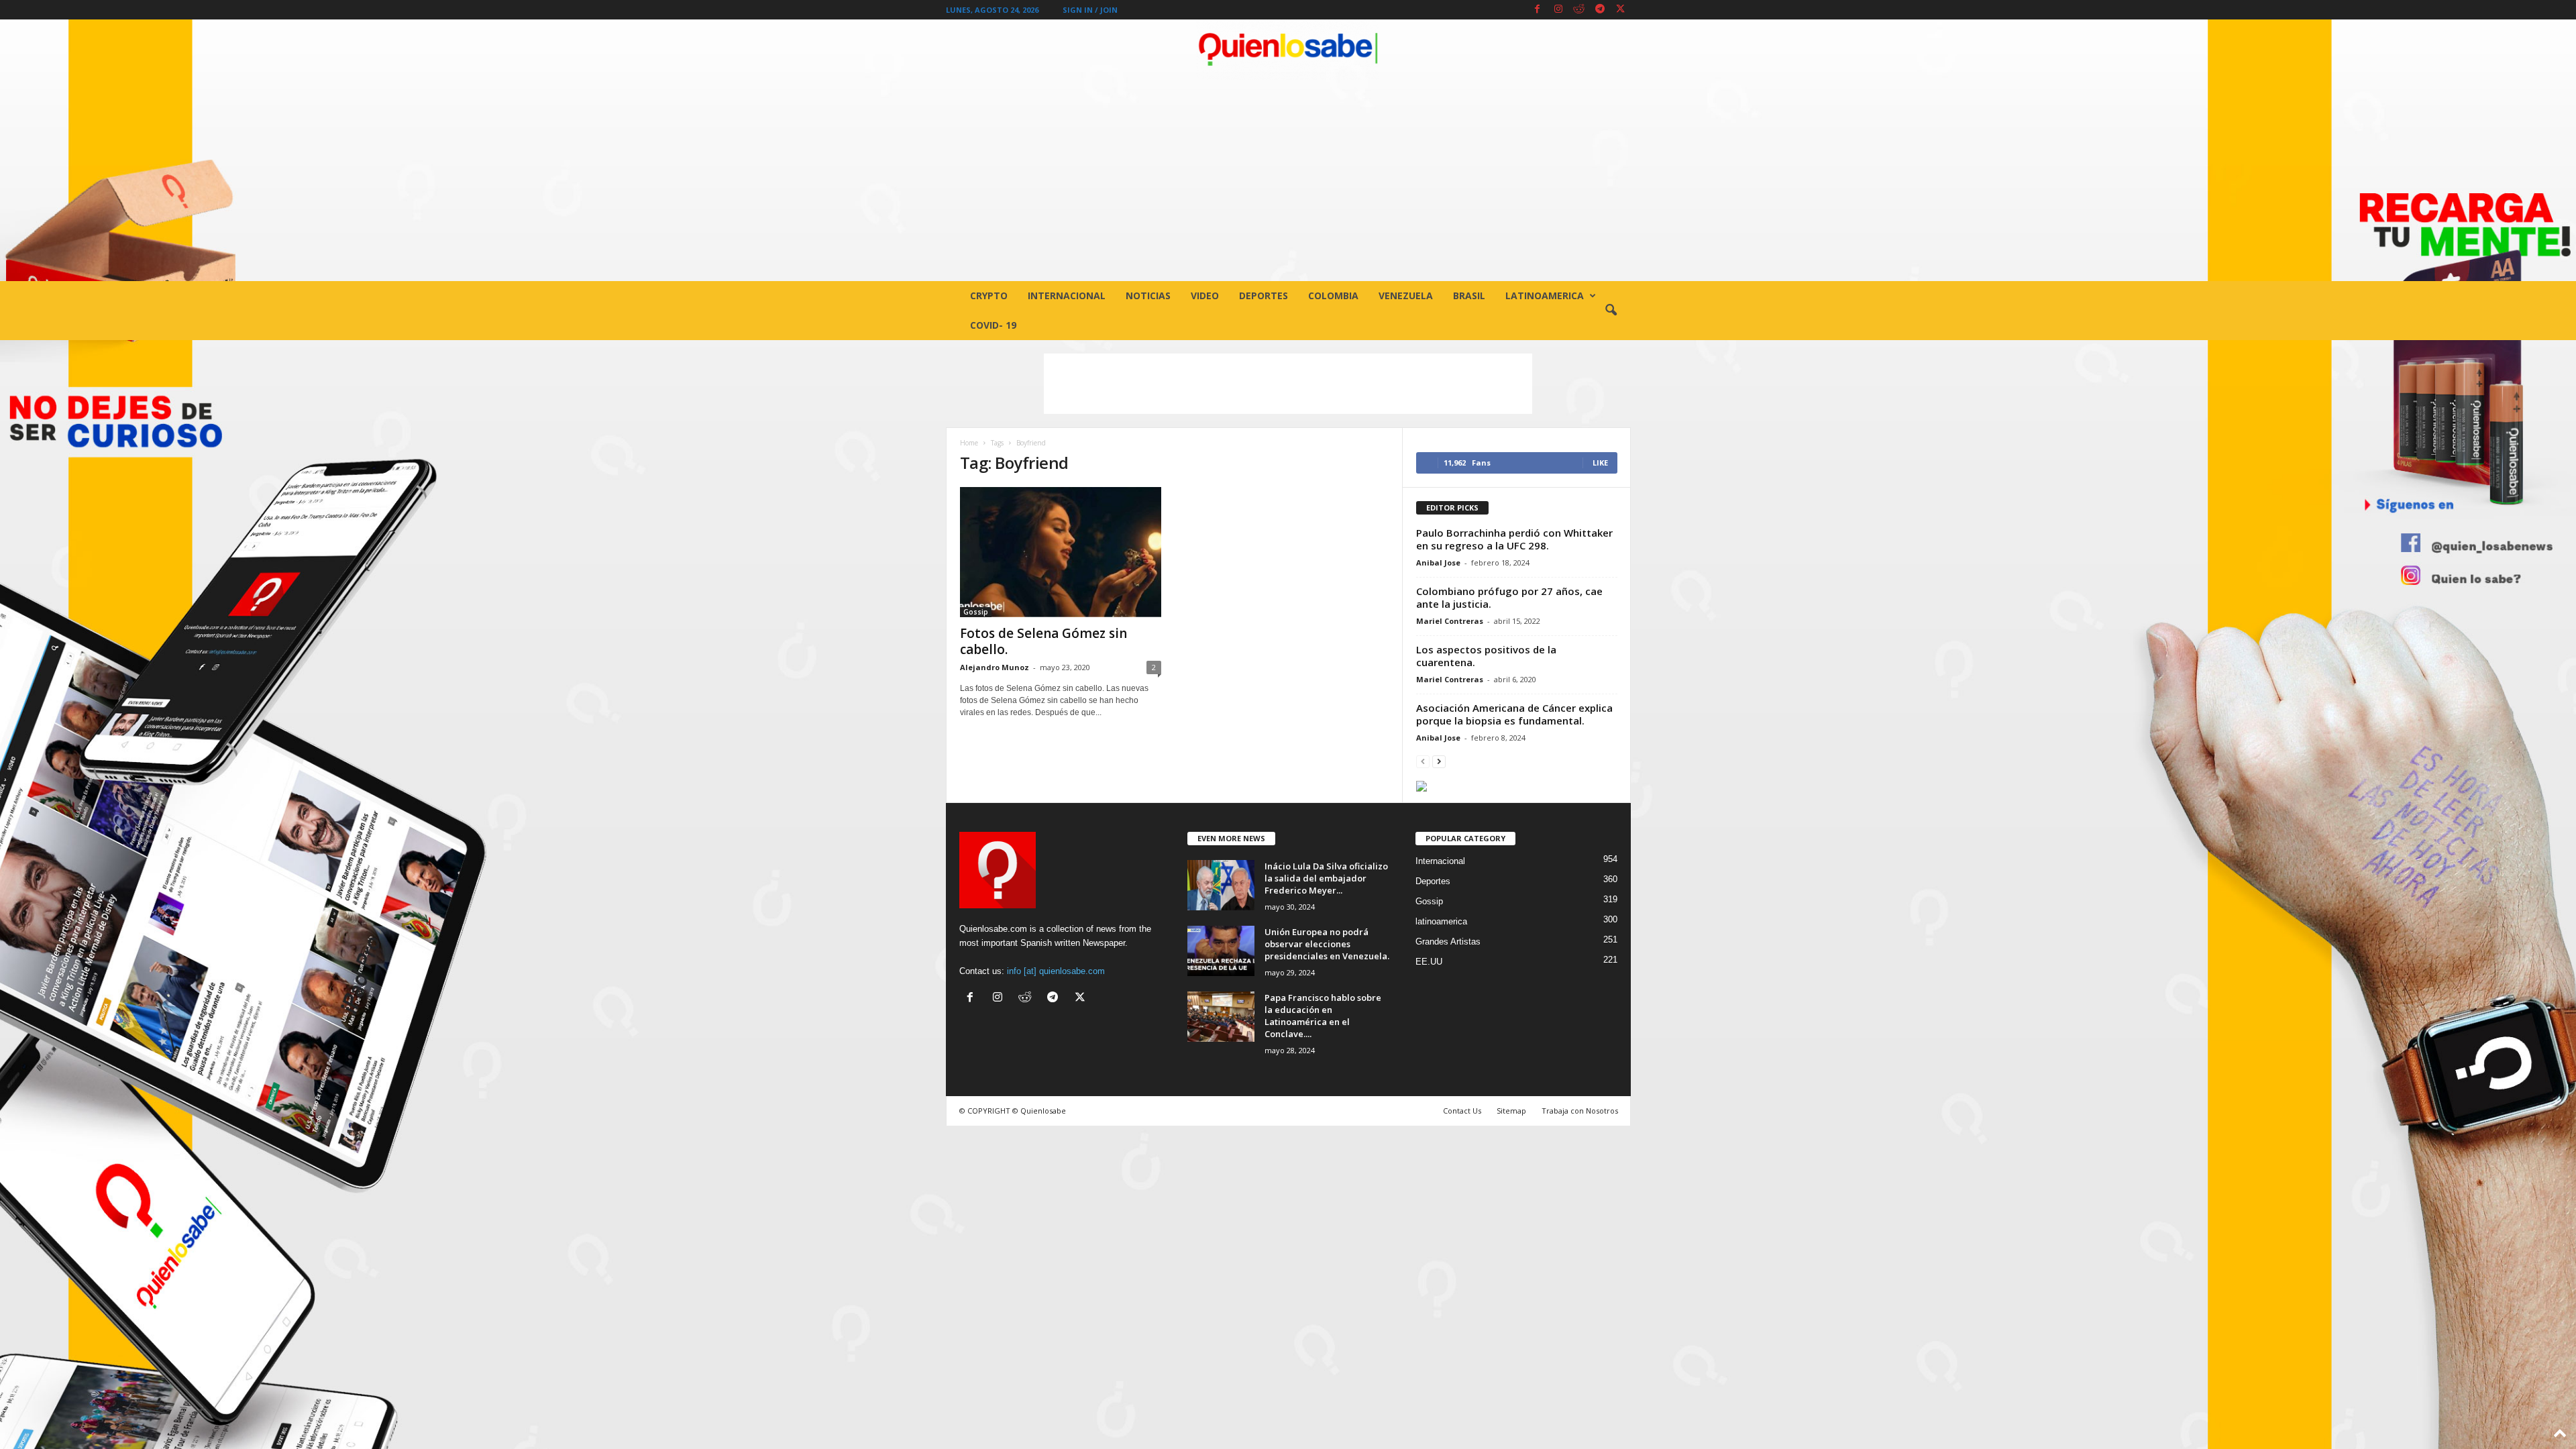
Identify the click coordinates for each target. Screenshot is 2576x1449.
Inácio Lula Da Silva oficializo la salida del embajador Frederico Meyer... (1326, 878)
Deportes (1264, 296)
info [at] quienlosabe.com (1056, 971)
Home (969, 443)
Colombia (1333, 296)
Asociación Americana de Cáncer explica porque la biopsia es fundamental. (1514, 714)
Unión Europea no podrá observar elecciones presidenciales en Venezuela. (1327, 944)
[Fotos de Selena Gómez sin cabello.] (1061, 552)
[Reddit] (1579, 10)
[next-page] (1439, 761)
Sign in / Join (1090, 10)
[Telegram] (1600, 10)
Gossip (976, 612)
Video (1205, 296)
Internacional (1067, 296)
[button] (1611, 311)
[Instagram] (1558, 10)
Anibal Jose (1438, 562)
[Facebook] (1538, 10)
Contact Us (1462, 1111)
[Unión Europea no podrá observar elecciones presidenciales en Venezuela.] (1221, 951)
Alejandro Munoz (995, 667)
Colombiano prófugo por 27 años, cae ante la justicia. (1509, 597)
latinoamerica (1545, 296)
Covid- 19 (993, 325)
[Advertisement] (1288, 180)
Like (1600, 463)
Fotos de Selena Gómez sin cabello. (1043, 641)
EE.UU (1429, 962)
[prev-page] (1423, 761)
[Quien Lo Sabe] (1288, 50)
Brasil (1469, 296)
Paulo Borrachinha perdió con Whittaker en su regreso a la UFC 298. (1514, 539)
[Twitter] (1621, 10)
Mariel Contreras (1450, 621)
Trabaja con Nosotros (1580, 1111)
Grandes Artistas (1448, 942)
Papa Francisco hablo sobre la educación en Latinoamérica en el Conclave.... (1323, 1016)
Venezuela (1406, 296)
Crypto (989, 296)
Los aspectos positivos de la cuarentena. (1486, 656)
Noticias (1148, 296)
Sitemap (1511, 1111)
